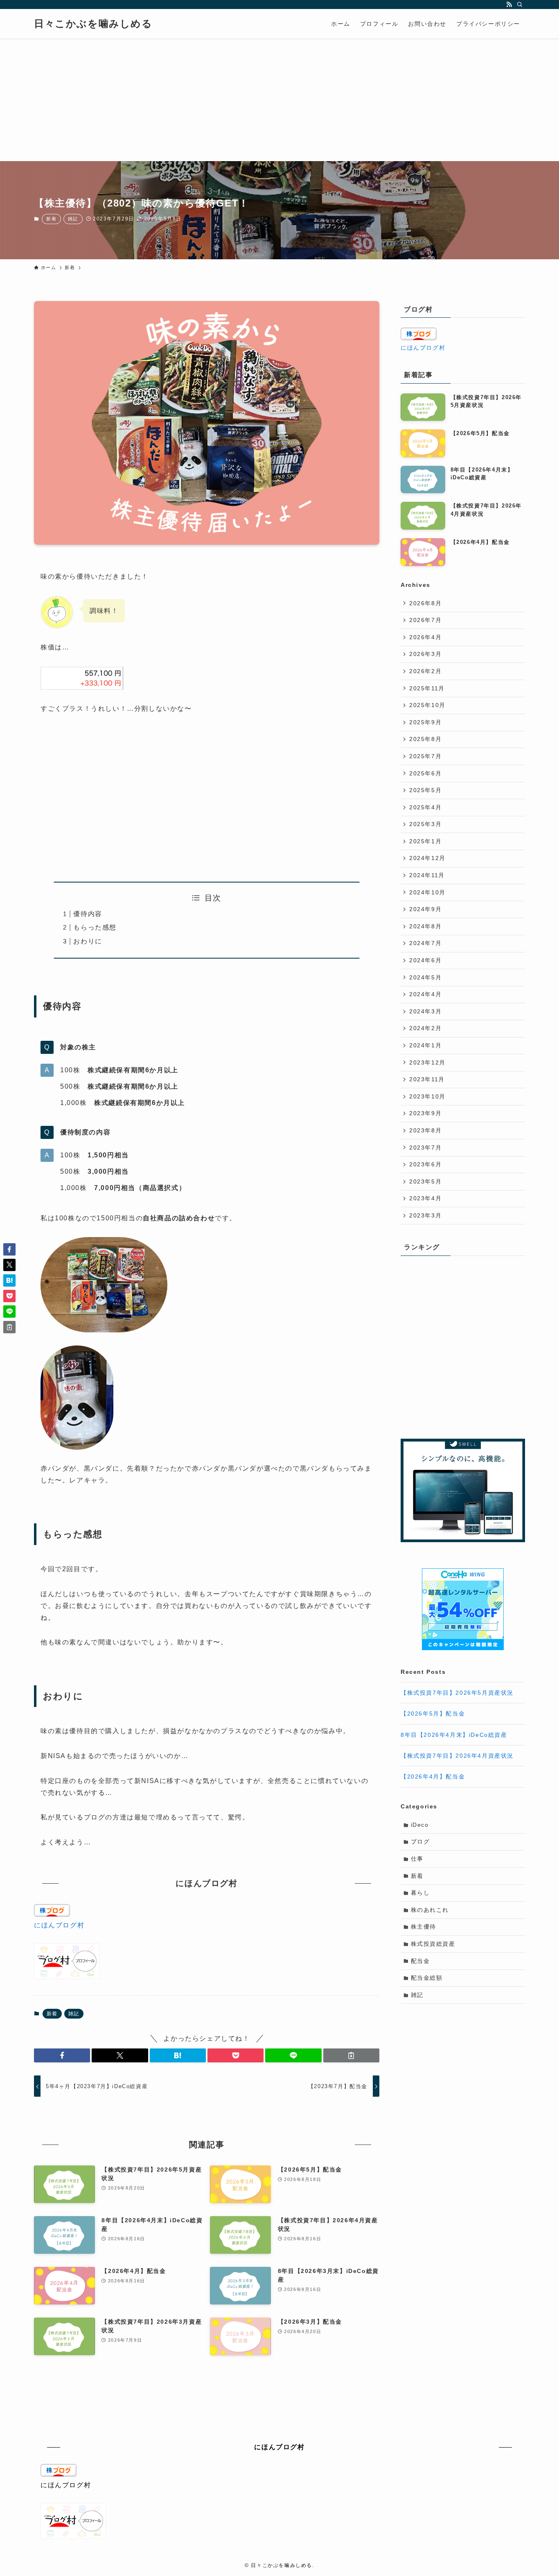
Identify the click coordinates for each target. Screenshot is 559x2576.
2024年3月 (425, 1011)
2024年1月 (425, 1045)
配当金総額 (427, 1978)
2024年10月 (427, 892)
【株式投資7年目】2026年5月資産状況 (457, 1693)
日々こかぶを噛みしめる (93, 24)
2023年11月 (427, 1079)
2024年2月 (425, 1028)
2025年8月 (425, 739)
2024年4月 (425, 994)
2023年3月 (425, 1215)
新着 (51, 219)
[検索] (520, 4)
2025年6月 (425, 773)
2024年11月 (427, 875)
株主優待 (424, 1927)
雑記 (73, 219)
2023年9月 (425, 1113)
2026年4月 (425, 637)
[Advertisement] (279, 100)
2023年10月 (427, 1096)
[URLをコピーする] (351, 2055)
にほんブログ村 (59, 1925)
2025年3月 (425, 824)
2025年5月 (425, 790)
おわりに (88, 941)
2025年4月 (425, 807)
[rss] (509, 4)
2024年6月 (425, 960)
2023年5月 (425, 1181)
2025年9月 (425, 722)
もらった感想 (95, 927)
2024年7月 (425, 943)
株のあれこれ (430, 1910)
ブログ (420, 1842)
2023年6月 (425, 1164)
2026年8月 (425, 603)
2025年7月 (425, 756)
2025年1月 (425, 841)
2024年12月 (427, 858)
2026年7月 (425, 620)
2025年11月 (427, 688)
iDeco (420, 1825)
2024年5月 (425, 977)
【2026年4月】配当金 (433, 1776)
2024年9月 (425, 909)
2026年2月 (425, 671)
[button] (62, 2055)
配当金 (420, 1961)
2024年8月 (425, 926)
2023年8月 (425, 1130)
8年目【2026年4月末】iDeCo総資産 (454, 1735)
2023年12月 (427, 1062)
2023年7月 (425, 1148)
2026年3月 (425, 654)
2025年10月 (427, 705)
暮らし (420, 1893)
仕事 (417, 1859)
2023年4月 (425, 1198)
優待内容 (88, 914)
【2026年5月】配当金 (433, 1714)
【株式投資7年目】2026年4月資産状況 (457, 1756)
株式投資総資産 (433, 1944)
